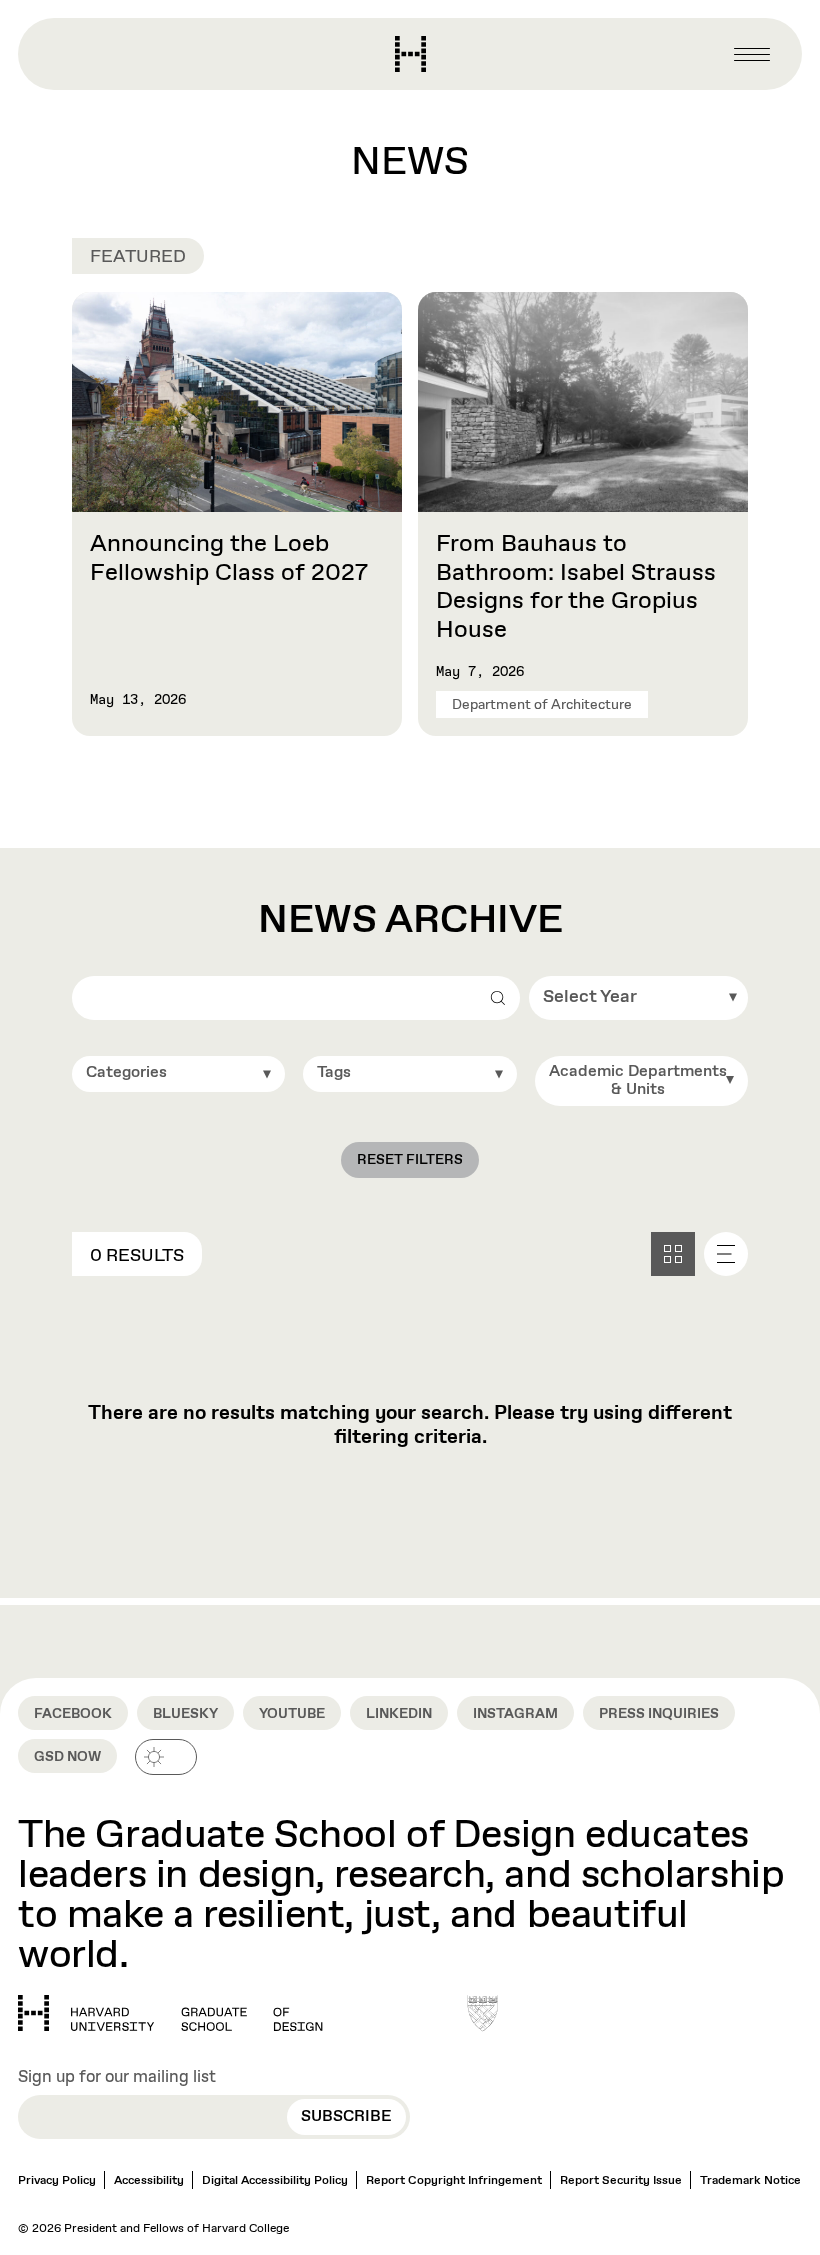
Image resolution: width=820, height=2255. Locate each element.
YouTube (292, 1714)
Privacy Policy (57, 2181)
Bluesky (185, 1714)
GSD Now (67, 1757)
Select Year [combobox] (590, 997)
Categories (126, 1072)
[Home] (170, 2013)
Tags (334, 1072)
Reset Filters (410, 1160)
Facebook (73, 1714)
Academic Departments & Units (638, 1080)
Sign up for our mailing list (117, 2078)
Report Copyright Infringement (454, 2181)
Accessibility (149, 2181)
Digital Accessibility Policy (275, 2181)
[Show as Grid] (673, 1254)
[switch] (166, 1757)
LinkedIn (399, 1714)
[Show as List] (726, 1254)
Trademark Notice (750, 2181)
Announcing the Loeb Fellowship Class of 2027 (229, 558)
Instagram (515, 1714)
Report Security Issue (621, 2181)
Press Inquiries (659, 1714)
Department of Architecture (542, 705)
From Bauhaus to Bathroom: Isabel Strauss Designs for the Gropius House (576, 587)
